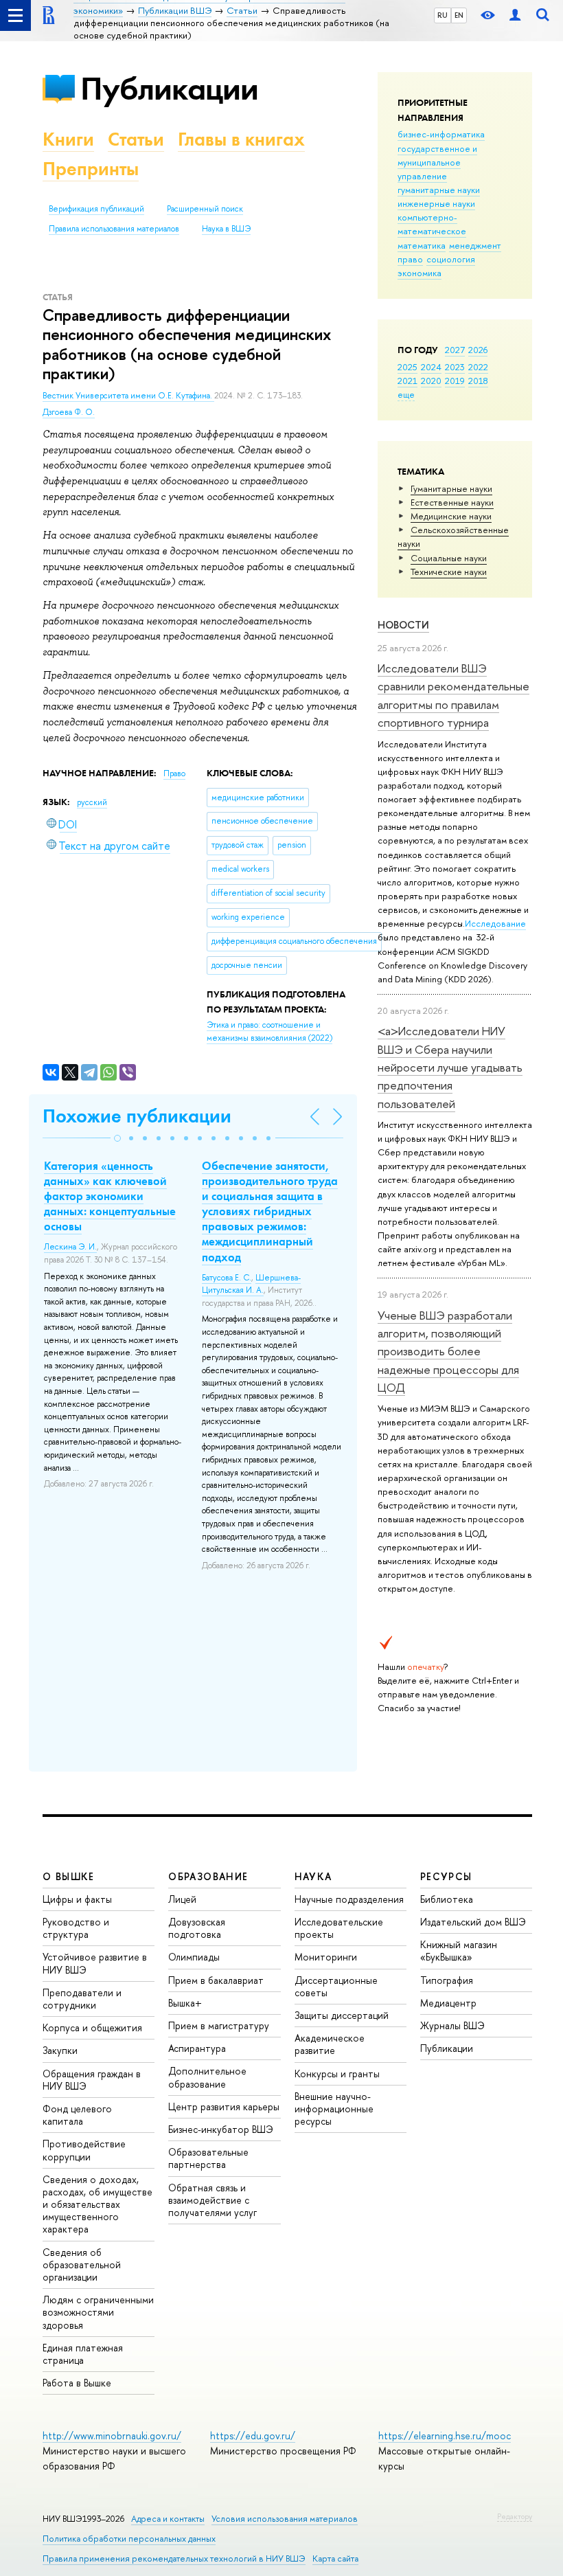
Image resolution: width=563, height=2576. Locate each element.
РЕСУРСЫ (446, 1876)
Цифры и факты (77, 1899)
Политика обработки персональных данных (129, 2539)
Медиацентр (448, 2003)
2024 (431, 367)
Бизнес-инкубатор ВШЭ (221, 2129)
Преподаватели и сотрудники (82, 1999)
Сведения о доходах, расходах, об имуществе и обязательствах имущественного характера (97, 2204)
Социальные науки (449, 558)
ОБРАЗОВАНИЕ (208, 1876)
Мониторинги (326, 1957)
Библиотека (447, 1899)
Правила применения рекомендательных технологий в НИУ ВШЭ (174, 2558)
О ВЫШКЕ (69, 1876)
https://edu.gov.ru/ (253, 2436)
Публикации (169, 88)
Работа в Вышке (77, 2383)
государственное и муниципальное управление (437, 162)
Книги (68, 139)
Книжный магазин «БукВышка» (459, 1951)
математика (422, 245)
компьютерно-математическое (432, 224)
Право (174, 773)
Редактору (515, 2516)
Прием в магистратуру (219, 2025)
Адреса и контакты (168, 2519)
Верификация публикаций (96, 209)
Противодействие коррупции (84, 2150)
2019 (455, 381)
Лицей (182, 1899)
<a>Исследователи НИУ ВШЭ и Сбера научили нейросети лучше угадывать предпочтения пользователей (450, 1067)
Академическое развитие (330, 2044)
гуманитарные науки (439, 190)
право (410, 259)
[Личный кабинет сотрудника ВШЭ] (515, 15)
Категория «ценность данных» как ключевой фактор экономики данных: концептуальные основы (110, 1196)
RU (443, 15)
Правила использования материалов (114, 229)
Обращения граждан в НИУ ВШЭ (92, 2080)
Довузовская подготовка (197, 1928)
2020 (431, 381)
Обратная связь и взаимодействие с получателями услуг (212, 2200)
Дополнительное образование (207, 2077)
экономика (420, 273)
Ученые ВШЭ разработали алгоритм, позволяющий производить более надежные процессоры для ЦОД (448, 1351)
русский (92, 802)
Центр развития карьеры (224, 2106)
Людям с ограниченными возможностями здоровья (98, 2312)
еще (406, 394)
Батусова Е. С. (227, 1278)
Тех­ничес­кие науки (449, 572)
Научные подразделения (349, 1899)
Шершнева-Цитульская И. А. (251, 1284)
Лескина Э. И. (70, 1247)
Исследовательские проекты (339, 1928)
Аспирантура (197, 2048)
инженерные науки (436, 203)
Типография (447, 1980)
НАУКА (313, 1876)
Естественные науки (452, 502)
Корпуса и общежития (92, 2027)
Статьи (136, 139)
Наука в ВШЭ (226, 229)
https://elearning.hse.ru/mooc (445, 2436)
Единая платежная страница (83, 2354)
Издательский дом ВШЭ (473, 1922)
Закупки (60, 2050)
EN (459, 15)
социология (451, 259)
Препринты (91, 169)
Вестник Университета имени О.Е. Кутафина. (128, 396)
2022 (478, 367)
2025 (407, 367)
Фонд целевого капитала (77, 2115)
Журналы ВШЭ (452, 2025)
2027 (455, 350)
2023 (455, 367)
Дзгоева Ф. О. (69, 412)
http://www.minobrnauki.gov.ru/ (112, 2436)
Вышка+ (185, 2003)
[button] (117, 1138)
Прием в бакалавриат (216, 1980)
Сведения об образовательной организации (82, 2264)
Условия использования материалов (285, 2519)
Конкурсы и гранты (337, 2074)
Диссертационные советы (336, 1986)
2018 (478, 381)
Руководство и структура (76, 1928)
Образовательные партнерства (208, 2158)
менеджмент (475, 245)
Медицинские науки (451, 516)
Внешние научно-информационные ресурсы (334, 2109)
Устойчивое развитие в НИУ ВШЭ (95, 1963)
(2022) (269, 1031)
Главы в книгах (241, 139)
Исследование (495, 923)
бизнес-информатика (441, 134)
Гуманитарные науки (451, 488)
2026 (478, 350)
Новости (403, 625)
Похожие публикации (137, 1116)
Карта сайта (335, 2558)
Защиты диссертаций (342, 2015)
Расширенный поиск (205, 209)
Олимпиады (194, 1957)
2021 (407, 381)
